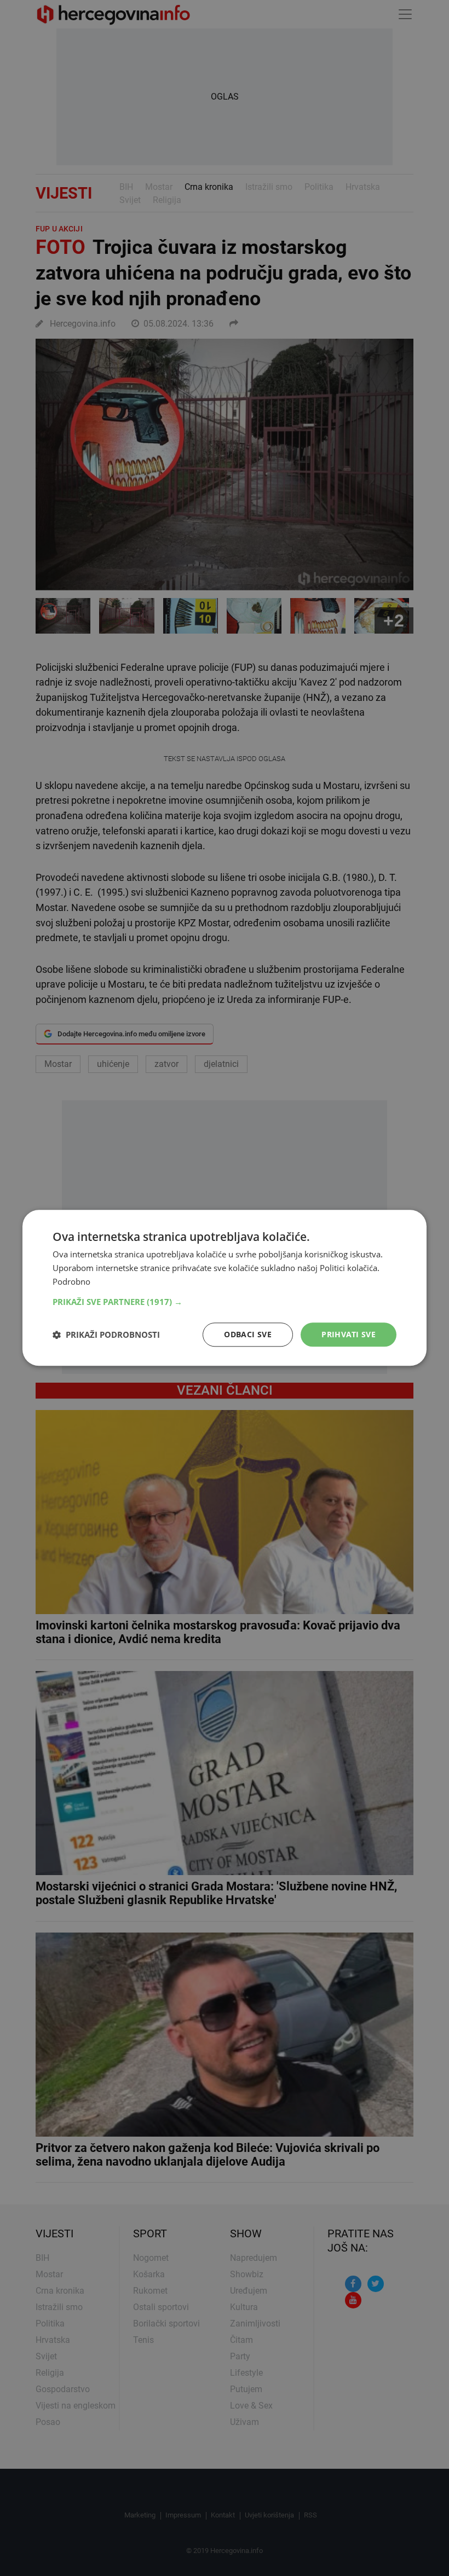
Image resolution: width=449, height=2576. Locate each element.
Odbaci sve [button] (248, 1334)
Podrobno (71, 1281)
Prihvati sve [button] (349, 1334)
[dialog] (225, 1288)
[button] (225, 1302)
